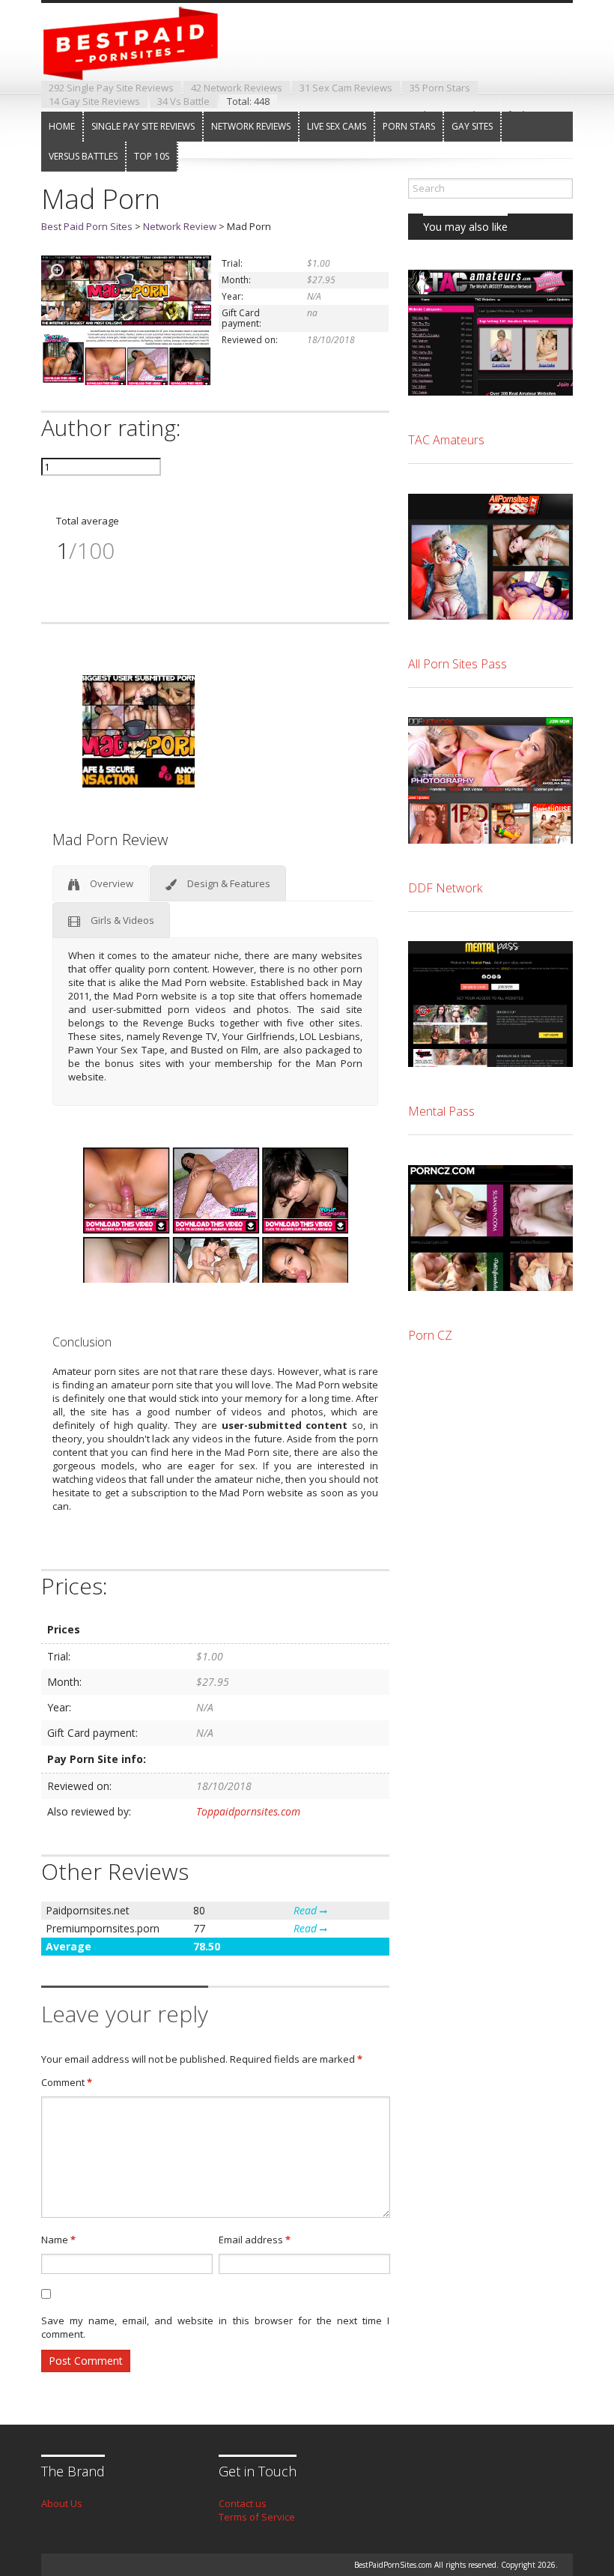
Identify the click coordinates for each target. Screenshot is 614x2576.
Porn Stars (409, 126)
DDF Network (445, 888)
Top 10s (152, 156)
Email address (255, 2240)
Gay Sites (472, 126)
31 (346, 88)
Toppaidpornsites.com (248, 1811)
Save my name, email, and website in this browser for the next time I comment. (215, 2327)
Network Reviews (251, 126)
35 (440, 88)
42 (237, 88)
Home (62, 126)
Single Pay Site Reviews (143, 126)
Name (58, 2240)
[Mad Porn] (126, 381)
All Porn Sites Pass (458, 664)
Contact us (243, 2503)
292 (111, 88)
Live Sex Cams (337, 126)
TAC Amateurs (446, 440)
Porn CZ (430, 1335)
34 (183, 101)
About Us (62, 2503)
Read (307, 1910)
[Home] (142, 67)
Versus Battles (83, 156)
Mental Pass (441, 1111)
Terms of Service (257, 2517)
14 (94, 101)
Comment (67, 2082)
